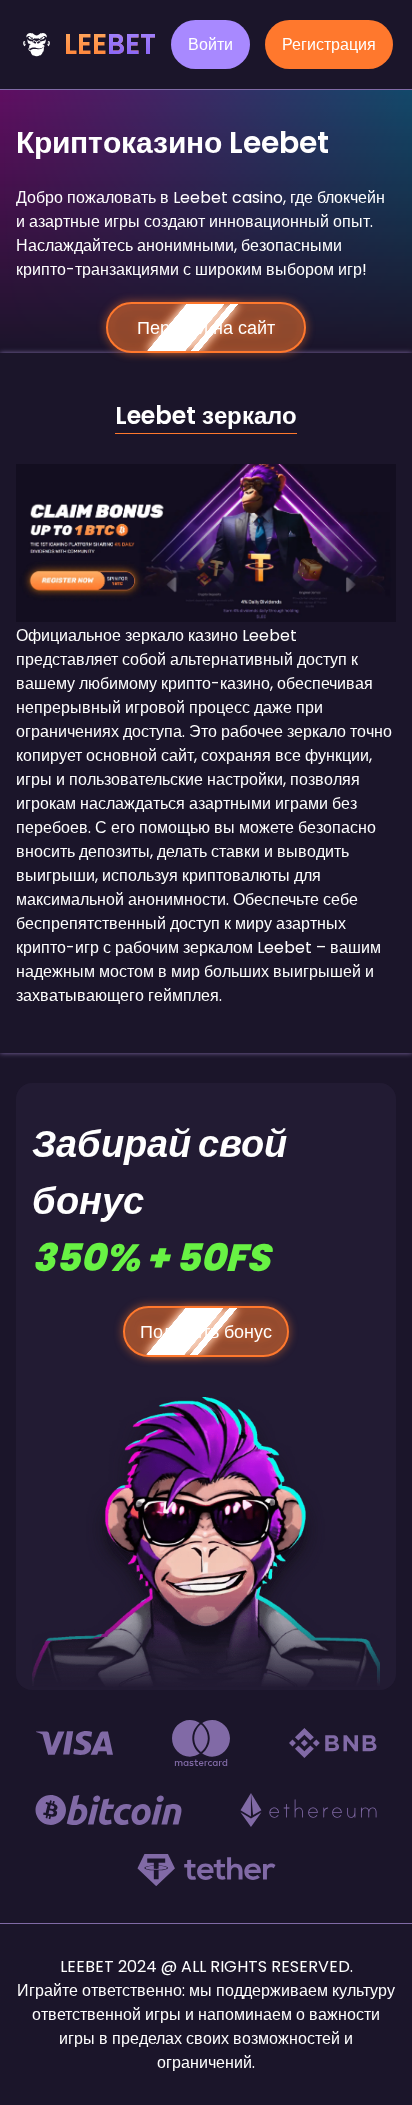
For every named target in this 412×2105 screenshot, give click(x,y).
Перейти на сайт (206, 327)
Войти (210, 44)
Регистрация (329, 44)
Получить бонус (206, 1331)
